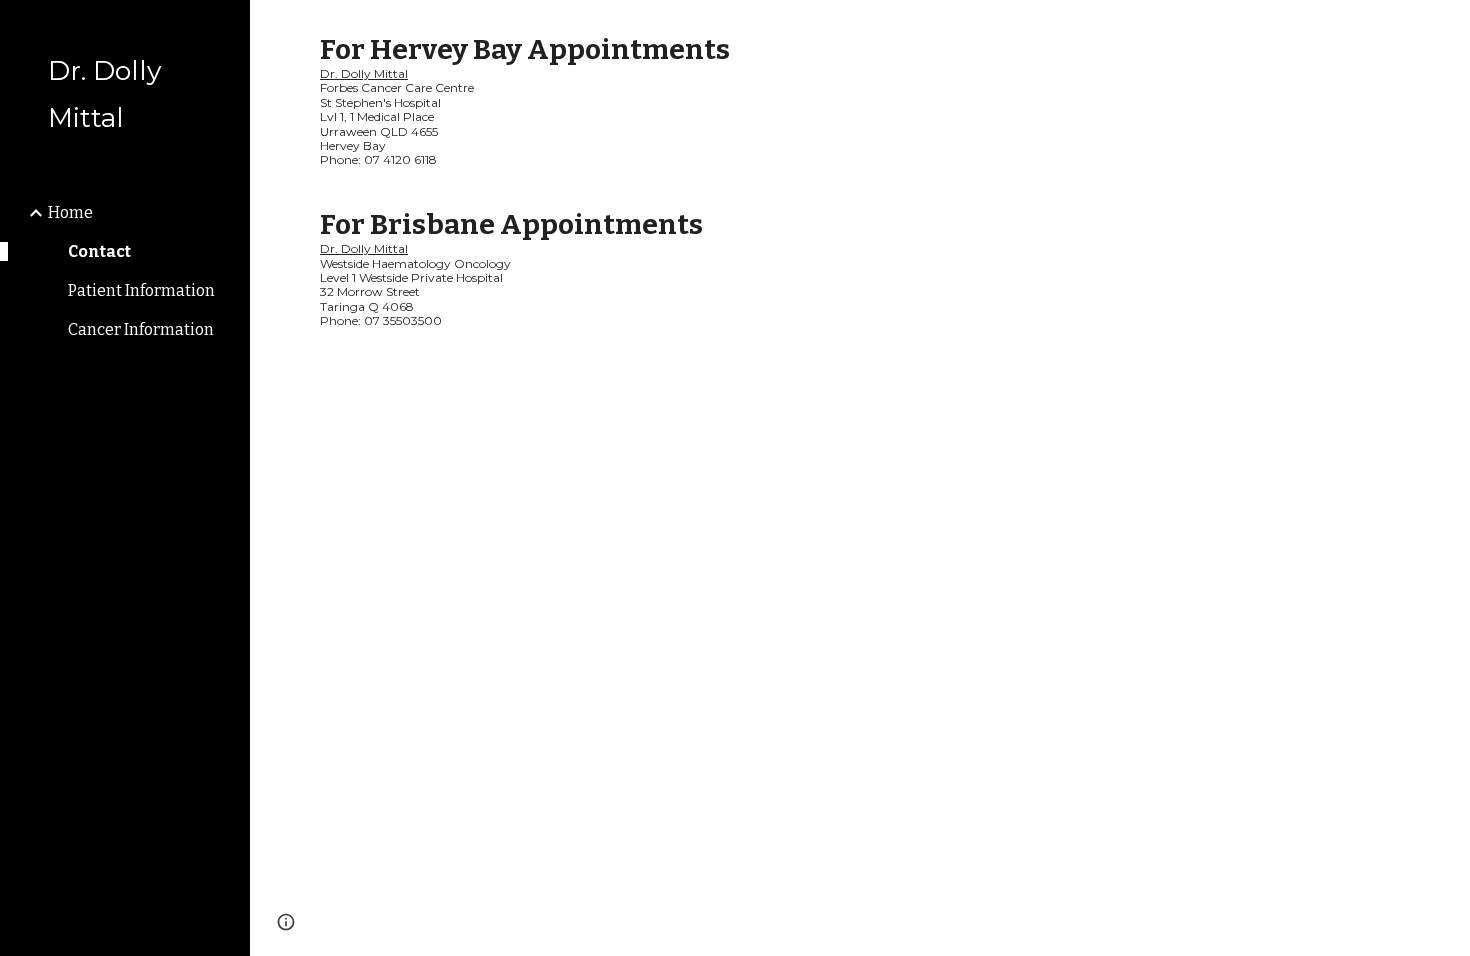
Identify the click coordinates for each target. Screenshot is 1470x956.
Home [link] (70, 212)
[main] (860, 180)
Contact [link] (99, 251)
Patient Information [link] (141, 290)
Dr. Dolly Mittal (364, 73)
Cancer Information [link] (141, 329)
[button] (1446, 28)
